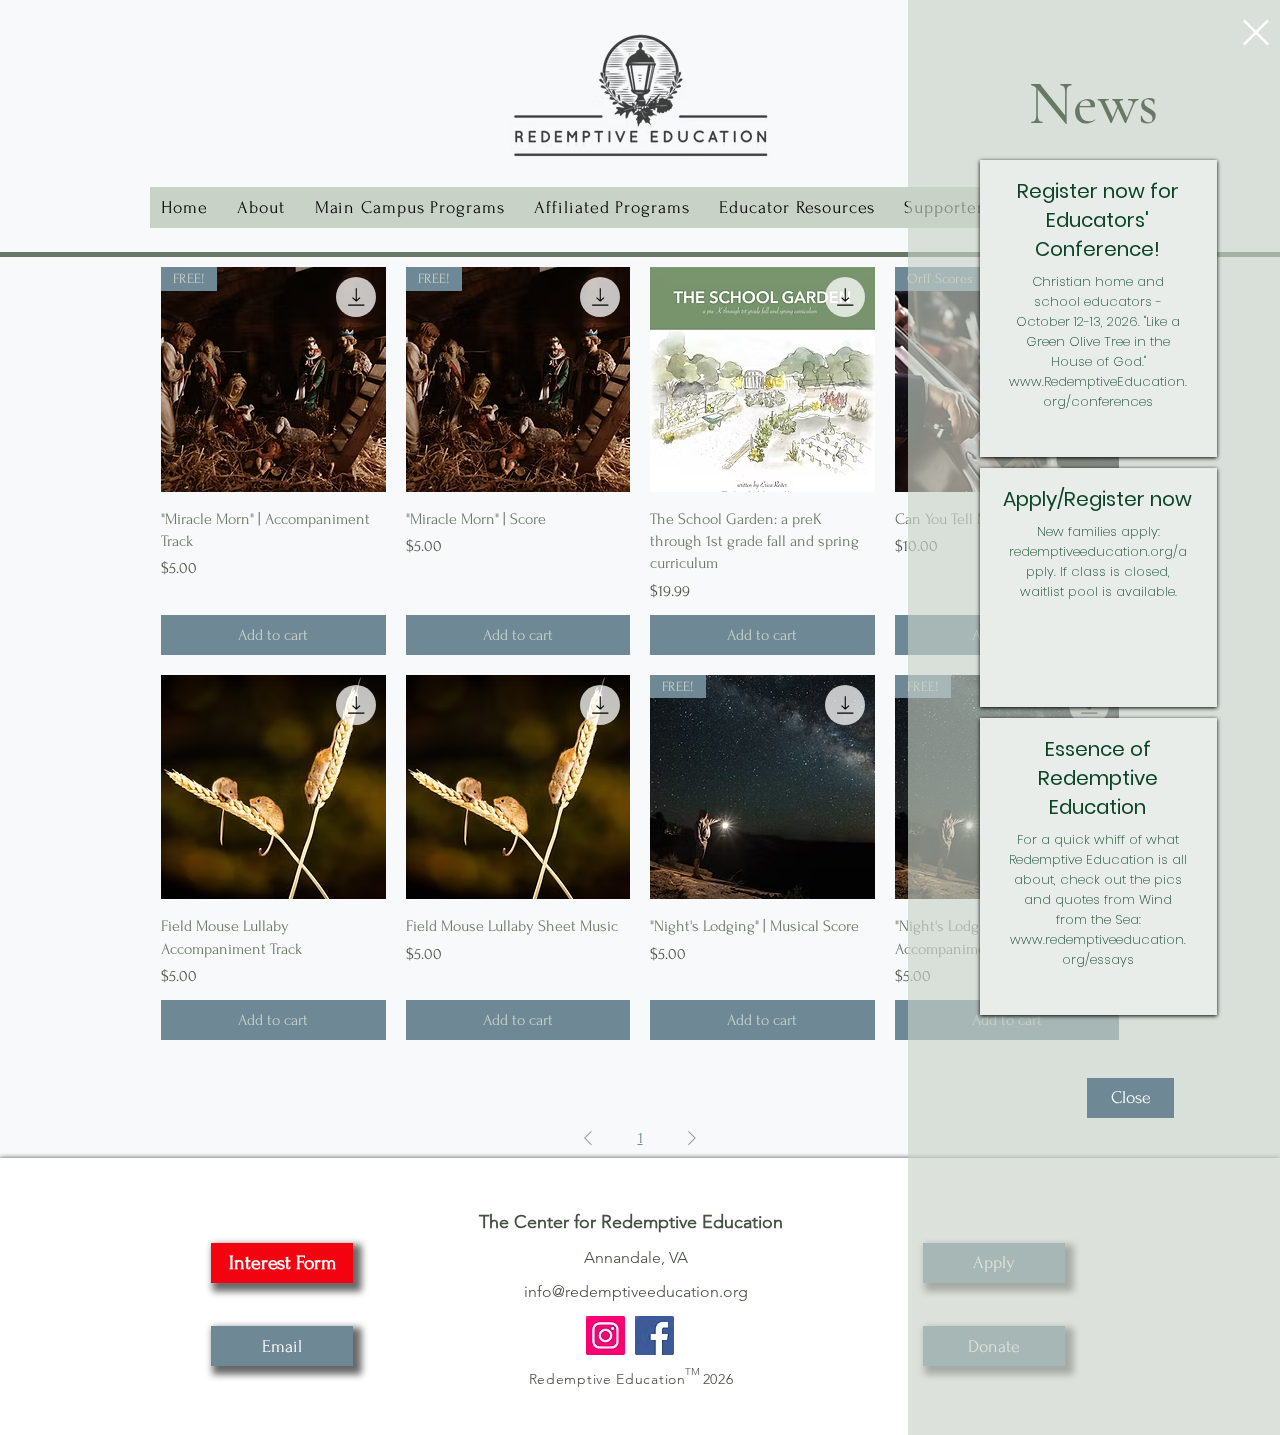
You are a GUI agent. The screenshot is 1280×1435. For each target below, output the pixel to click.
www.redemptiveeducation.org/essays (1098, 949)
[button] (1256, 32)
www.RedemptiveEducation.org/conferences (1098, 391)
